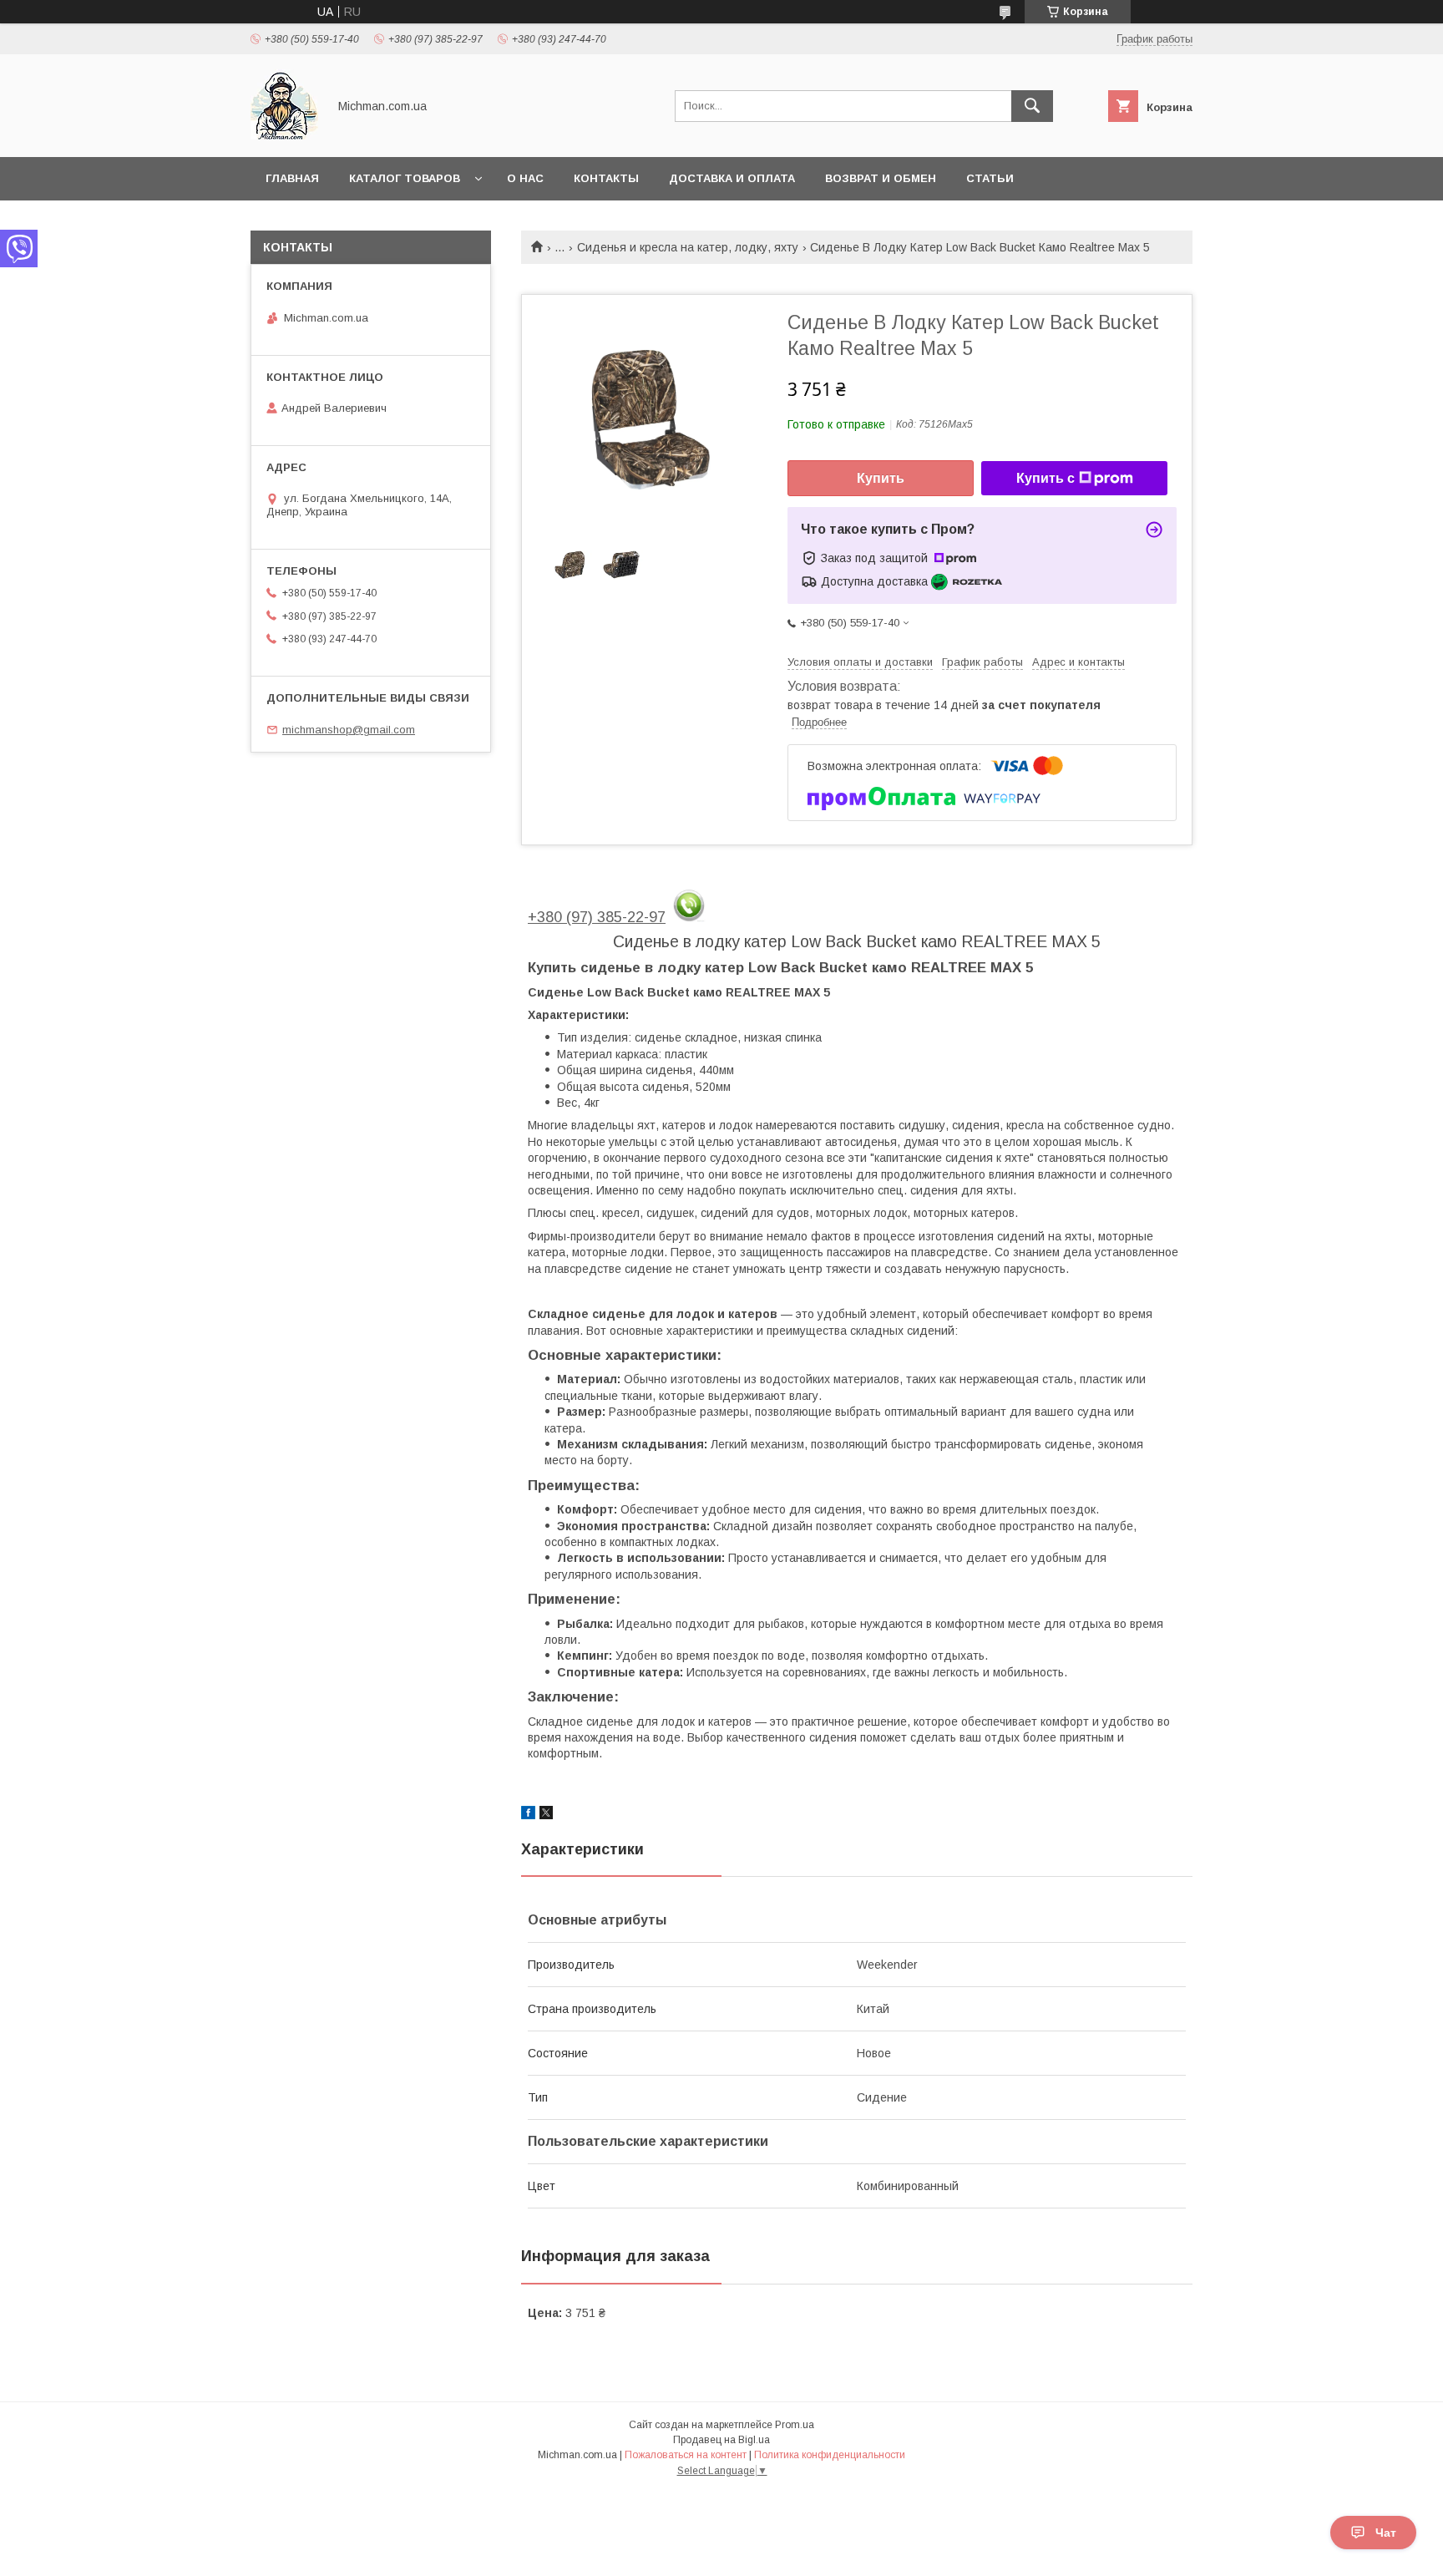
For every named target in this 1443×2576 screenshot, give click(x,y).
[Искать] (1032, 106)
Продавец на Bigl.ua (721, 2440)
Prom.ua (795, 2425)
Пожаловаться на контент (686, 2455)
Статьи (990, 178)
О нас (525, 178)
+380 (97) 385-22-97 (597, 917)
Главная (292, 178)
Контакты (606, 178)
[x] (546, 1815)
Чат (1386, 2533)
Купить (881, 478)
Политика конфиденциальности (830, 2455)
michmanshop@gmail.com (349, 730)
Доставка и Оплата (732, 178)
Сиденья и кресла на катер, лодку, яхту (688, 247)
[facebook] (528, 1815)
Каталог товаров (405, 178)
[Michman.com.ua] (284, 135)
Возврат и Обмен (881, 178)
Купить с (1046, 478)
